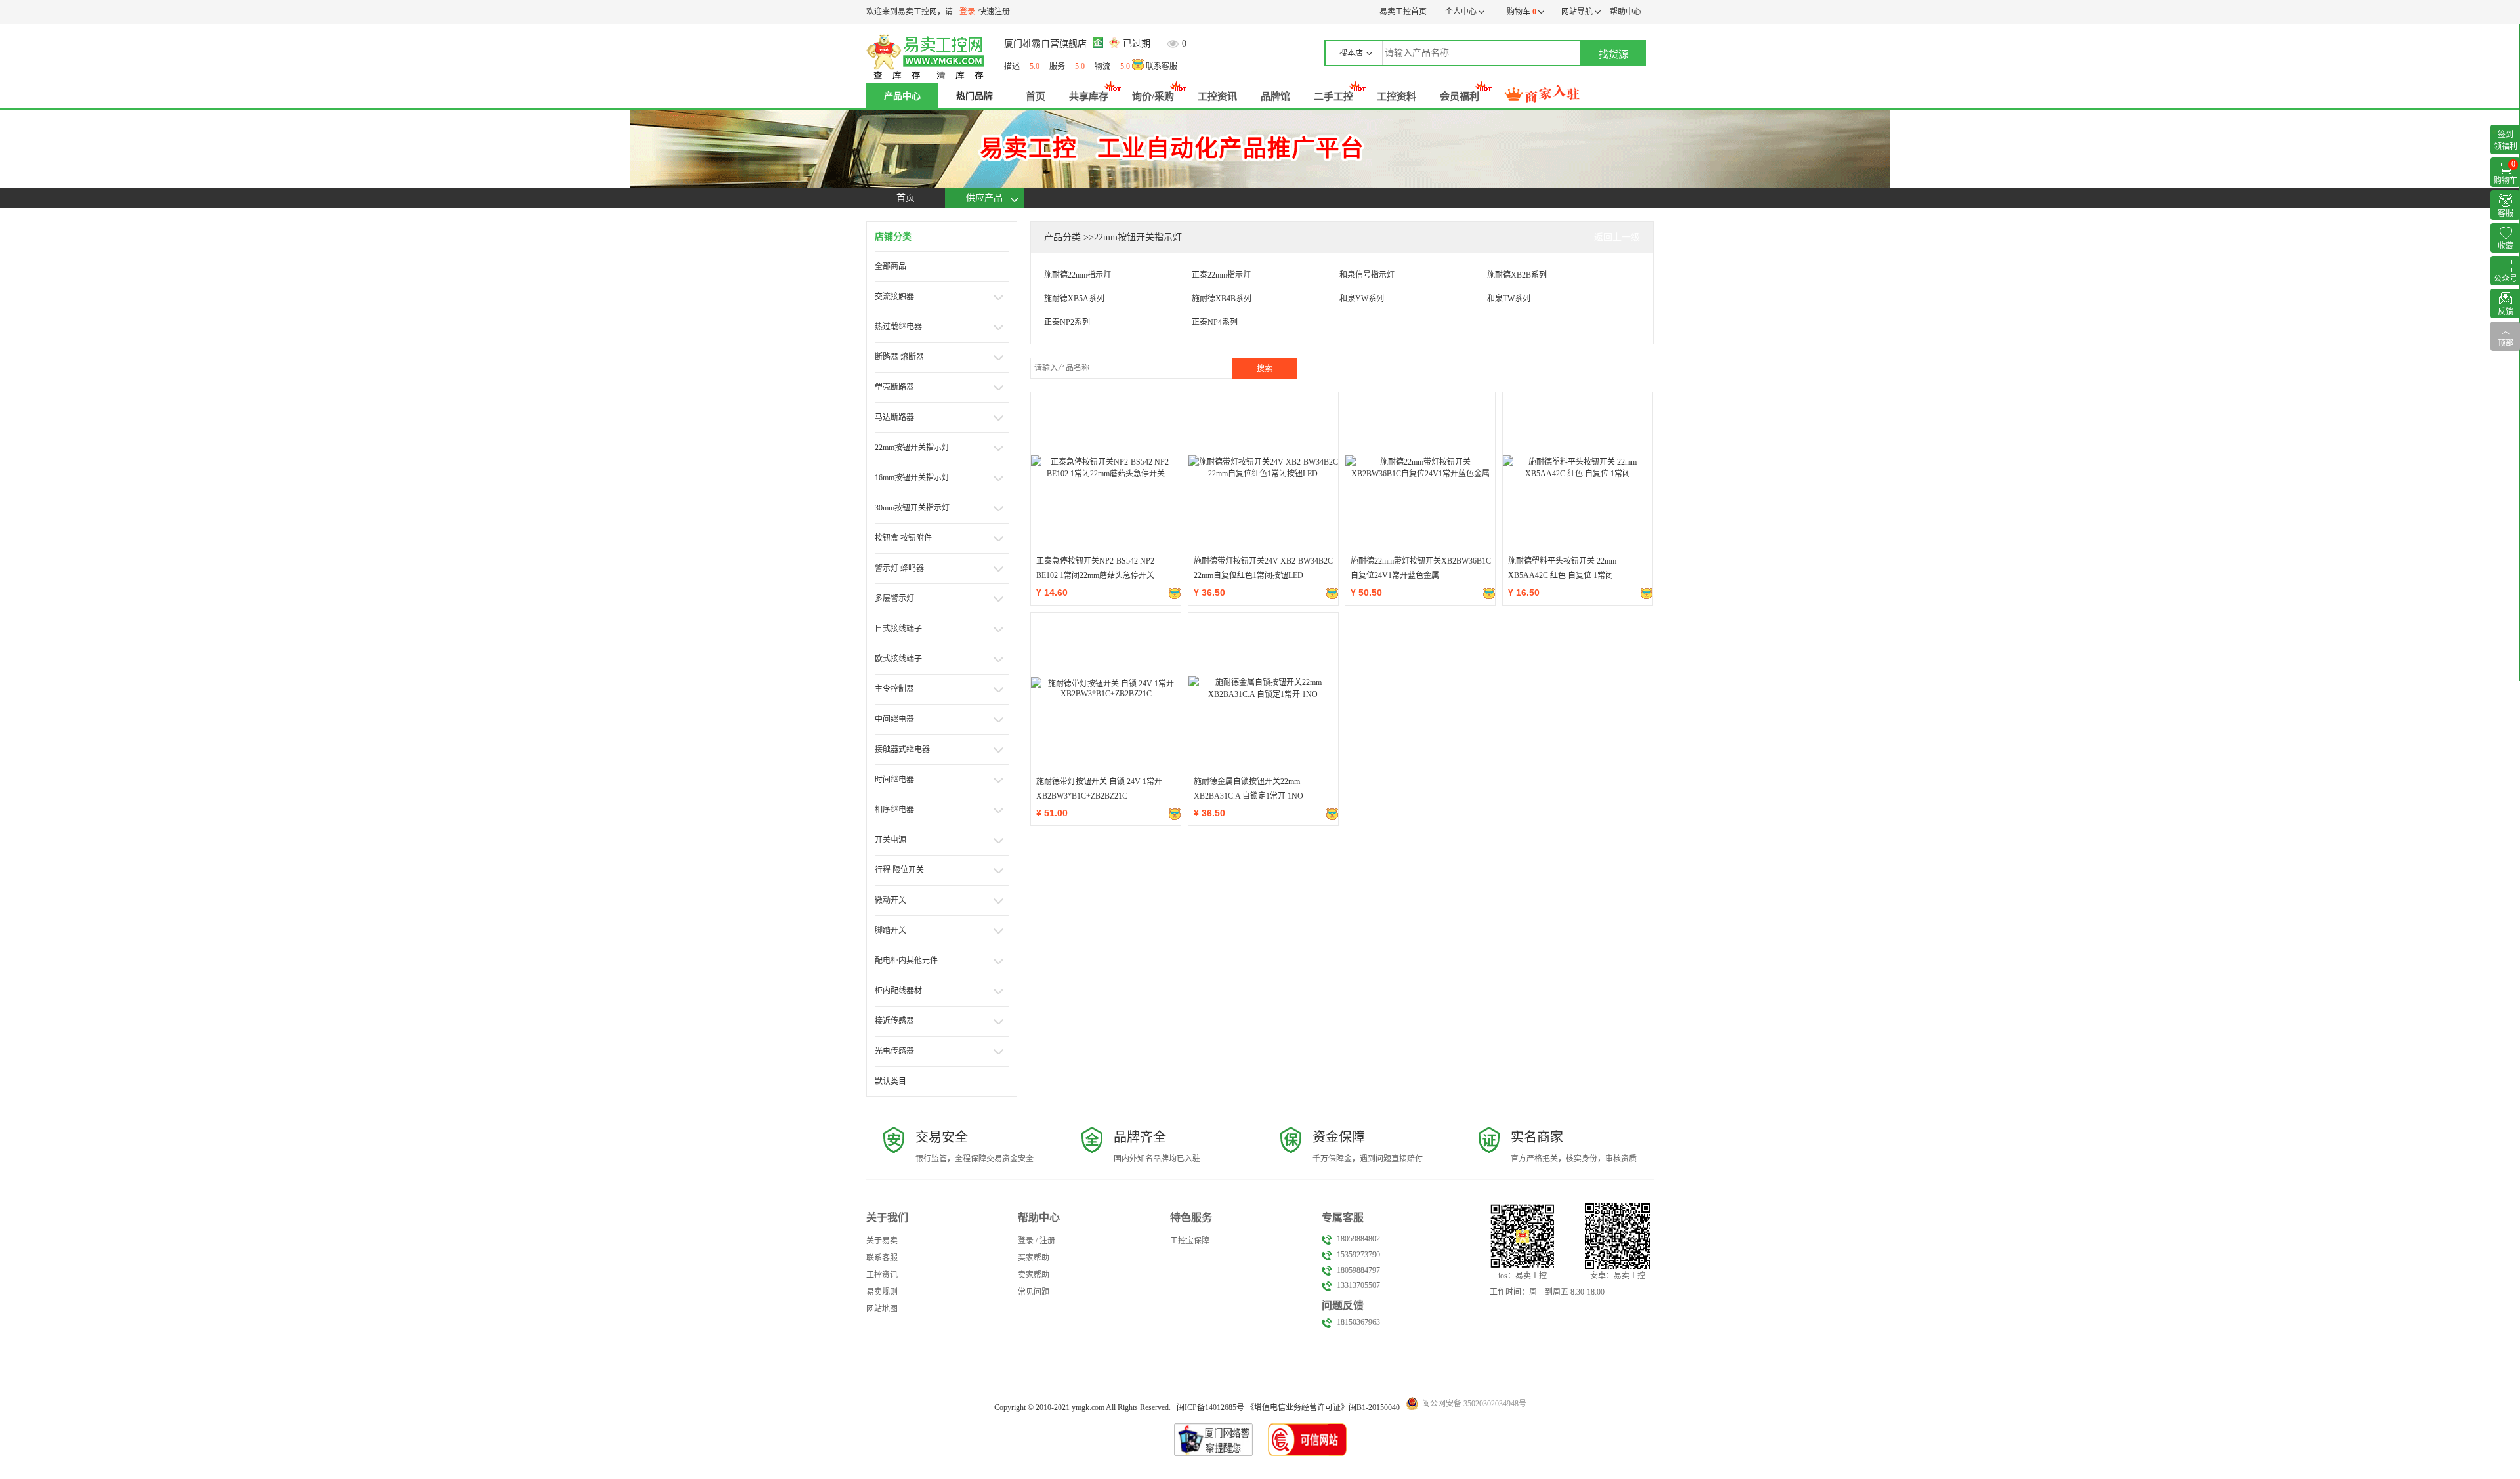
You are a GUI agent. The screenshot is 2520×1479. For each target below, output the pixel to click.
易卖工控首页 (1403, 12)
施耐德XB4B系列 (1222, 299)
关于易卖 (882, 1241)
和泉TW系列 (1509, 299)
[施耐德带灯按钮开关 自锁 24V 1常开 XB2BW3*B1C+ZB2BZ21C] (1106, 688)
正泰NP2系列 (1067, 322)
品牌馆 (1275, 96)
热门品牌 (975, 96)
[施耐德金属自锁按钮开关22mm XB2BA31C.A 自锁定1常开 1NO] (1263, 688)
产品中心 (902, 96)
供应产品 (984, 198)
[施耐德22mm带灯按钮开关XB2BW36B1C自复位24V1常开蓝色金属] (1420, 467)
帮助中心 (1626, 12)
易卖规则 (882, 1292)
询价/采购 (1153, 96)
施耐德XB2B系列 (1517, 275)
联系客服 (1161, 66)
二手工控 (1333, 96)
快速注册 (994, 12)
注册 (1047, 1241)
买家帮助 (1034, 1258)
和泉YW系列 (1362, 299)
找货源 (1613, 54)
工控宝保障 (1190, 1241)
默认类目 (891, 1081)
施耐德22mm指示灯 (1078, 275)
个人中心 (1462, 12)
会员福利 (1459, 96)
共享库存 (1089, 96)
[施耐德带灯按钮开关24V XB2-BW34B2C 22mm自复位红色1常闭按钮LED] (1263, 467)
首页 (1036, 96)
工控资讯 (1217, 96)
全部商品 (891, 266)
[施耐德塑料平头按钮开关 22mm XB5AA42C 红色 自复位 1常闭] (1578, 467)
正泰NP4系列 (1215, 322)
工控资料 (1396, 96)
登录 (967, 12)
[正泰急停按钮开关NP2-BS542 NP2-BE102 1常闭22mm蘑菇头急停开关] (1106, 467)
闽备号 (1210, 1407)
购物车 (1520, 12)
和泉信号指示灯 (1367, 275)
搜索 (1265, 369)
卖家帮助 (1034, 1275)
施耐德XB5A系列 (1074, 299)
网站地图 (882, 1309)
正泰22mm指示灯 (1221, 275)
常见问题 (1034, 1292)
